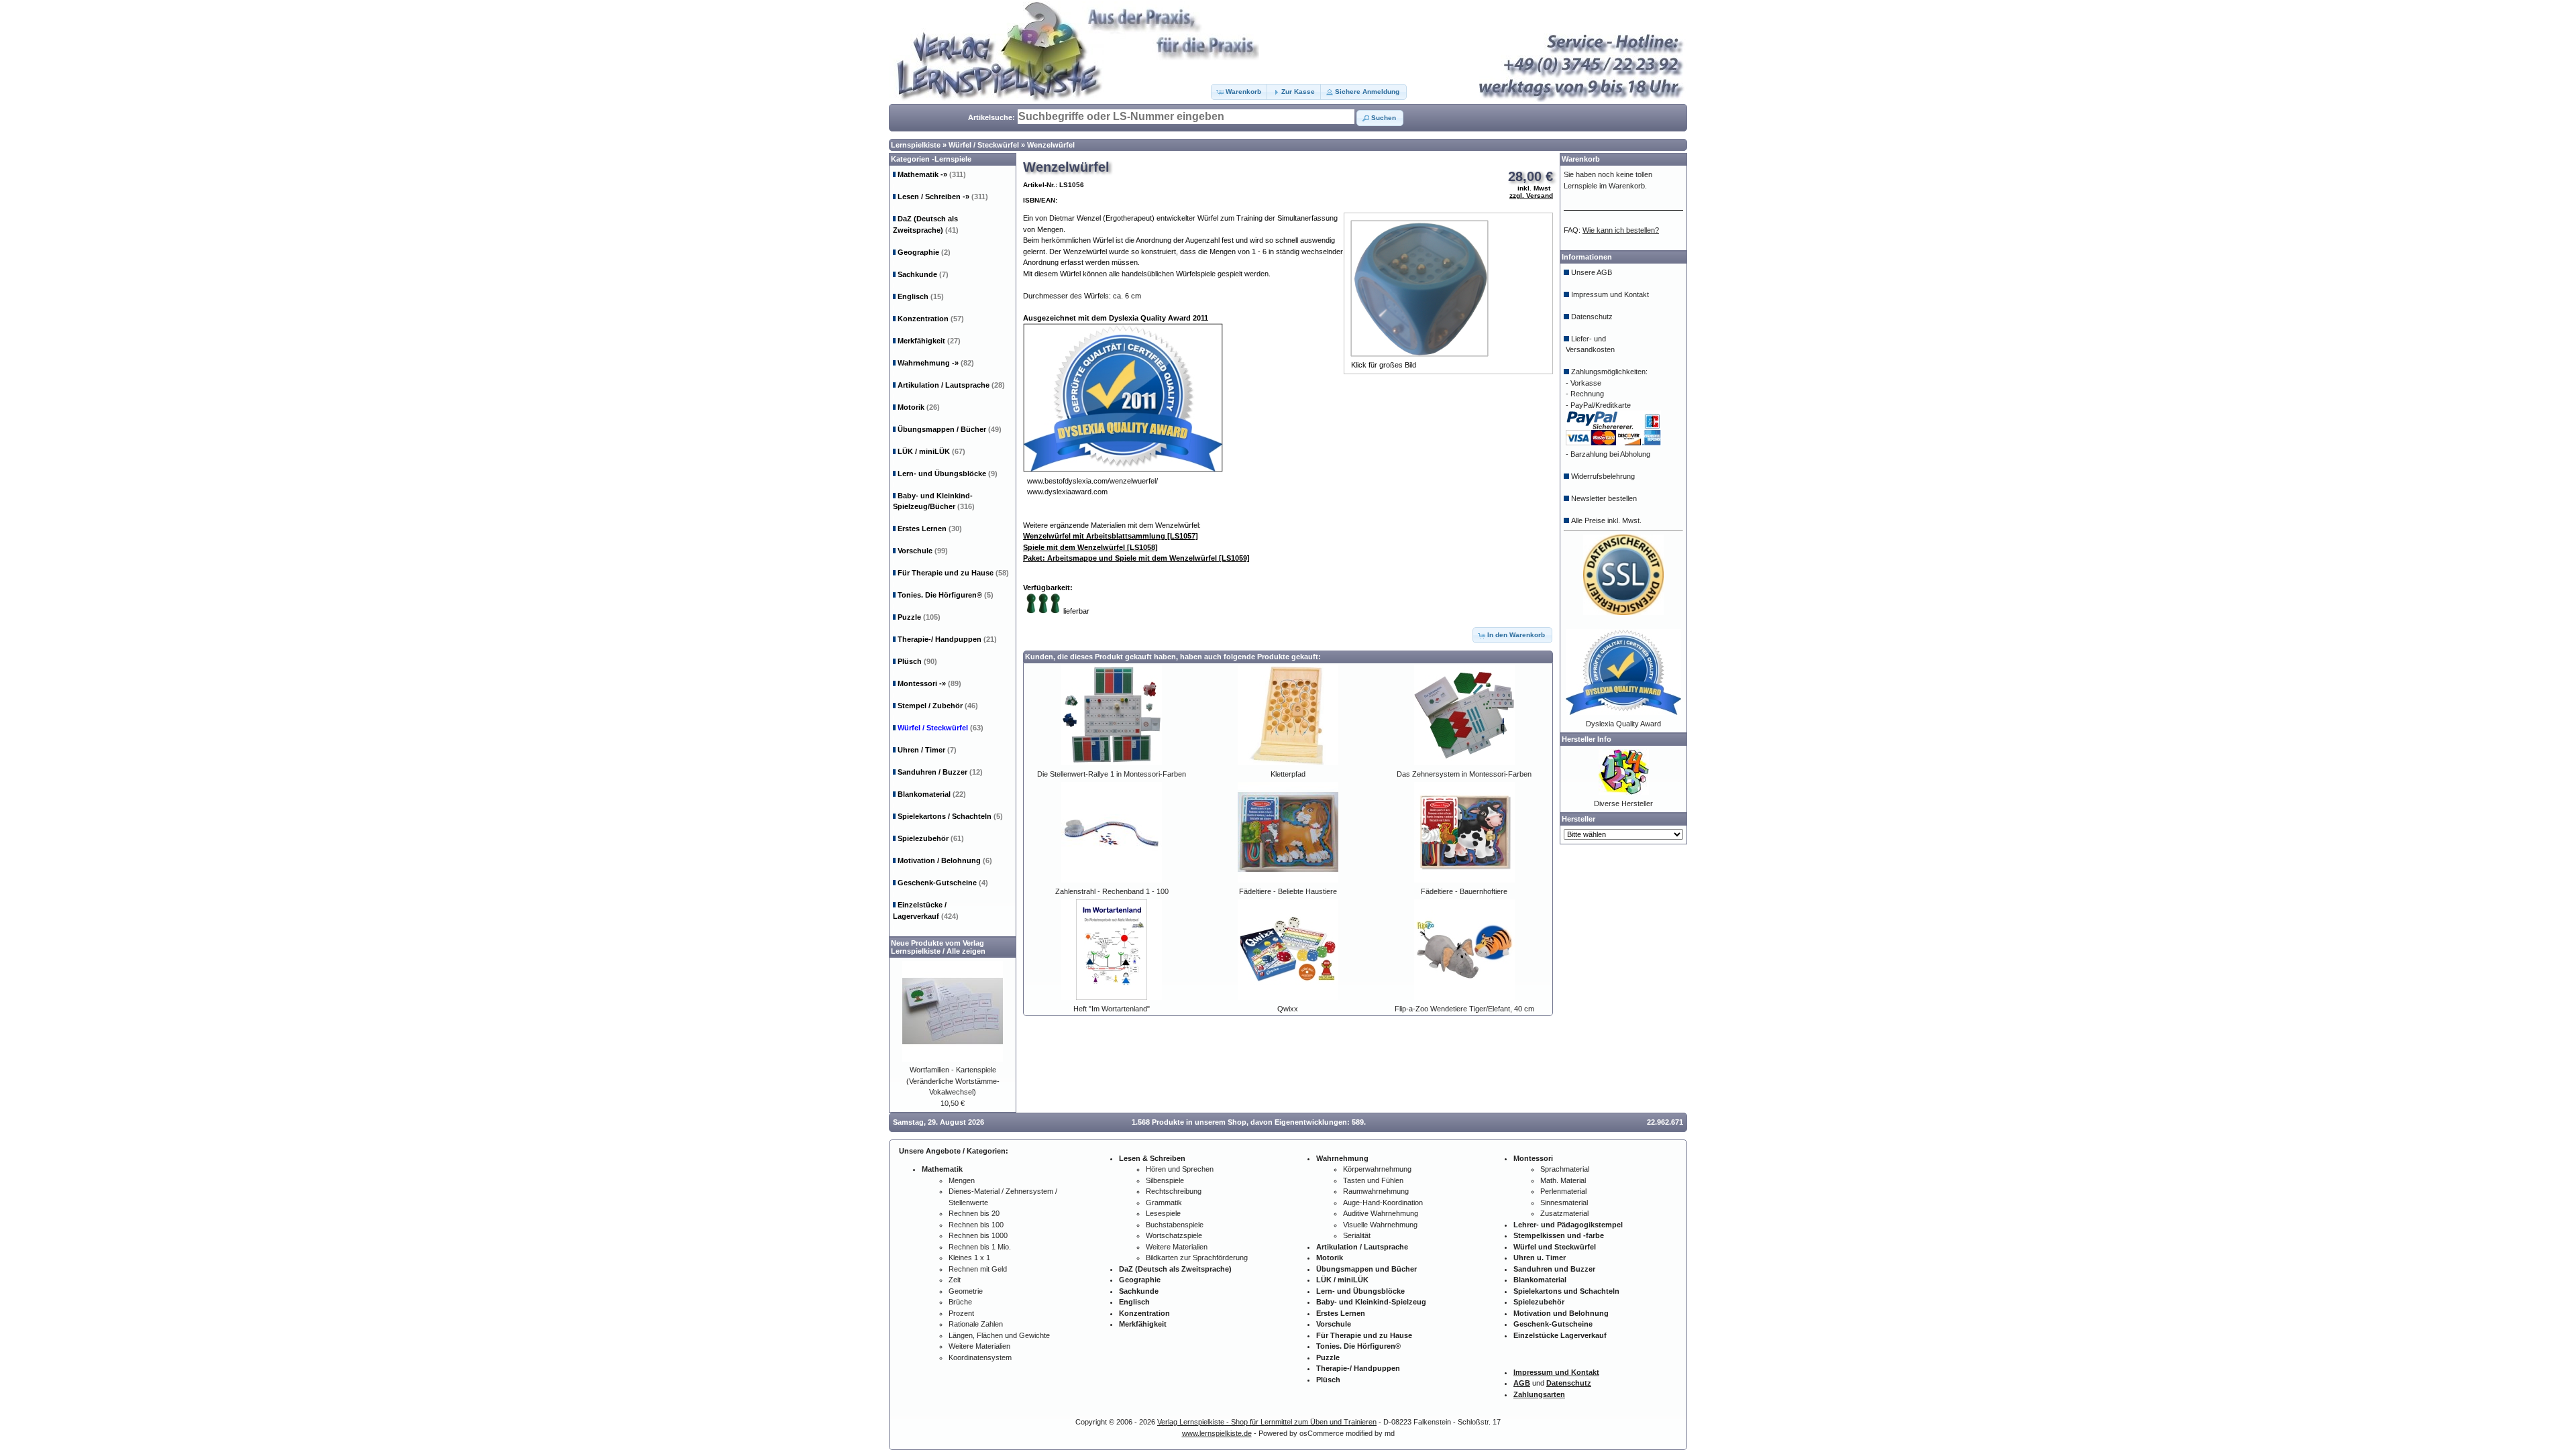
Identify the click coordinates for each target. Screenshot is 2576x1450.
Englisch (921, 296)
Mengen (962, 1180)
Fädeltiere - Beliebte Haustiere (1288, 891)
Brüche (960, 1302)
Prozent (961, 1313)
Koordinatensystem (980, 1357)
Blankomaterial (932, 794)
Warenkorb (1581, 159)
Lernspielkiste (916, 145)
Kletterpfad (1288, 774)
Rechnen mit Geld (978, 1269)
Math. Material (1563, 1180)
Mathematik (932, 174)
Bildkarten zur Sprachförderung (1197, 1258)
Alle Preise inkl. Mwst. (1606, 520)
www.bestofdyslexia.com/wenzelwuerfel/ (1092, 481)
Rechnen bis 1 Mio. (980, 1247)
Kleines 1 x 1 (969, 1258)
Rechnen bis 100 (976, 1225)
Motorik (919, 407)
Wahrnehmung (936, 363)
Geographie (924, 252)
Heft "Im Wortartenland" (1112, 1009)
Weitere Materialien (979, 1346)
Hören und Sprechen (1180, 1169)
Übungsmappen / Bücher (950, 429)
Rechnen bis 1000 (978, 1235)
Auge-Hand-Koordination (1383, 1203)
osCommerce (1322, 1433)
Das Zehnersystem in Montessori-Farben (1464, 774)
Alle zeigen (966, 951)
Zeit (955, 1280)
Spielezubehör (931, 838)
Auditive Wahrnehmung (1381, 1213)
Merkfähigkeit (929, 341)
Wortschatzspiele (1174, 1235)
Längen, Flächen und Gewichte (999, 1335)
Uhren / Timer (927, 750)
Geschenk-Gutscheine (943, 883)
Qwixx (1288, 1009)
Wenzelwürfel (1051, 145)
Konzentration (931, 319)
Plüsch (917, 661)
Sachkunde (923, 274)
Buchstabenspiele (1175, 1225)
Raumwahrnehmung (1376, 1191)
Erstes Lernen (930, 528)
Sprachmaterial (1565, 1169)
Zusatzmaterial (1564, 1213)
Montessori (929, 683)
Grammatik (1164, 1203)
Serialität (1357, 1235)
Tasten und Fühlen (1373, 1180)
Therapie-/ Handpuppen (947, 639)
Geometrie (966, 1291)
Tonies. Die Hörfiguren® (946, 595)
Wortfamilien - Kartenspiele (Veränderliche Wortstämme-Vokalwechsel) (953, 1081)
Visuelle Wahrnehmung (1380, 1225)
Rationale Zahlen (976, 1324)
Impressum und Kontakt (1610, 294)
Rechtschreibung (1174, 1191)
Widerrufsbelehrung (1603, 476)
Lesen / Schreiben (943, 197)
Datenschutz (1592, 317)
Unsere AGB (1592, 272)
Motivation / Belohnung (945, 860)
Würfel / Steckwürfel (984, 145)
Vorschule (923, 551)
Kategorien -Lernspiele (931, 159)
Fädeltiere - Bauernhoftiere (1464, 891)
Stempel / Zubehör (938, 706)
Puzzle (919, 617)
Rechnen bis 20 (974, 1213)
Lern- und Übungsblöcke (948, 473)
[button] (1240, 92)
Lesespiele (1163, 1213)
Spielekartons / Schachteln (950, 816)
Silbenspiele (1165, 1180)
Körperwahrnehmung (1377, 1169)
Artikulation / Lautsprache (951, 385)
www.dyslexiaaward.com (1067, 492)
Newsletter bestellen (1604, 498)
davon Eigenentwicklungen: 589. (1308, 1122)
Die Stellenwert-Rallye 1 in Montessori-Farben (1112, 774)
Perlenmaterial (1563, 1191)
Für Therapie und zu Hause (953, 573)
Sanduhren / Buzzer (940, 772)
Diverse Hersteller (1623, 803)
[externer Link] (1123, 469)
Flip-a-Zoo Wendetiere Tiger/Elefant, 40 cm (1464, 1009)
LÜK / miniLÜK (931, 451)
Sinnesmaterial (1564, 1203)
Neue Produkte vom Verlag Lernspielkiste (937, 947)
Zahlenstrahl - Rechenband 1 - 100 (1112, 891)
